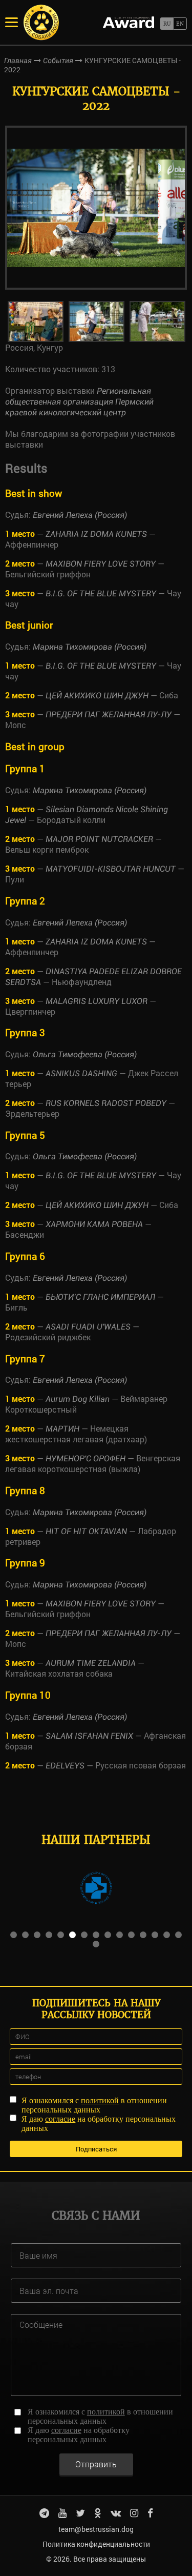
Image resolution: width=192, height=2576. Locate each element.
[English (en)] (180, 24)
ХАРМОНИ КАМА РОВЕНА (94, 1224)
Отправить (96, 2464)
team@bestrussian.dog (96, 2529)
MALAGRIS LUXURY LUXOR (97, 1001)
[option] (96, 208)
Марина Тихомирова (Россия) (90, 647)
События (58, 61)
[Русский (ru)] (167, 24)
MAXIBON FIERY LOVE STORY (101, 564)
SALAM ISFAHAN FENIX (89, 1736)
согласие (60, 2119)
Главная (18, 61)
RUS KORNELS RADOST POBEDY (106, 1103)
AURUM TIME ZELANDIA (91, 1663)
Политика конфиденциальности (96, 2544)
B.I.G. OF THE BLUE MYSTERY (101, 593)
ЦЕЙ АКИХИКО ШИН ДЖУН (97, 696)
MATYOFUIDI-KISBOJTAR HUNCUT (111, 869)
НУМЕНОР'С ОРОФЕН (86, 1458)
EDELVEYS (65, 1766)
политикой (100, 2100)
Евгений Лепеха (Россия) (80, 515)
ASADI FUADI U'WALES (88, 1327)
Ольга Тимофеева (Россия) (85, 1054)
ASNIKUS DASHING (81, 1073)
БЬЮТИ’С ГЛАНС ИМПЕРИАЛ (100, 1297)
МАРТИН (62, 1429)
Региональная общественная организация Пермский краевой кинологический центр (79, 402)
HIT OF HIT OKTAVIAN (86, 1531)
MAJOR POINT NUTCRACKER (99, 839)
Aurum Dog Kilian (78, 1399)
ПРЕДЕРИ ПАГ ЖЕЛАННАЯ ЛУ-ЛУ (109, 715)
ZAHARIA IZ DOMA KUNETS (96, 534)
